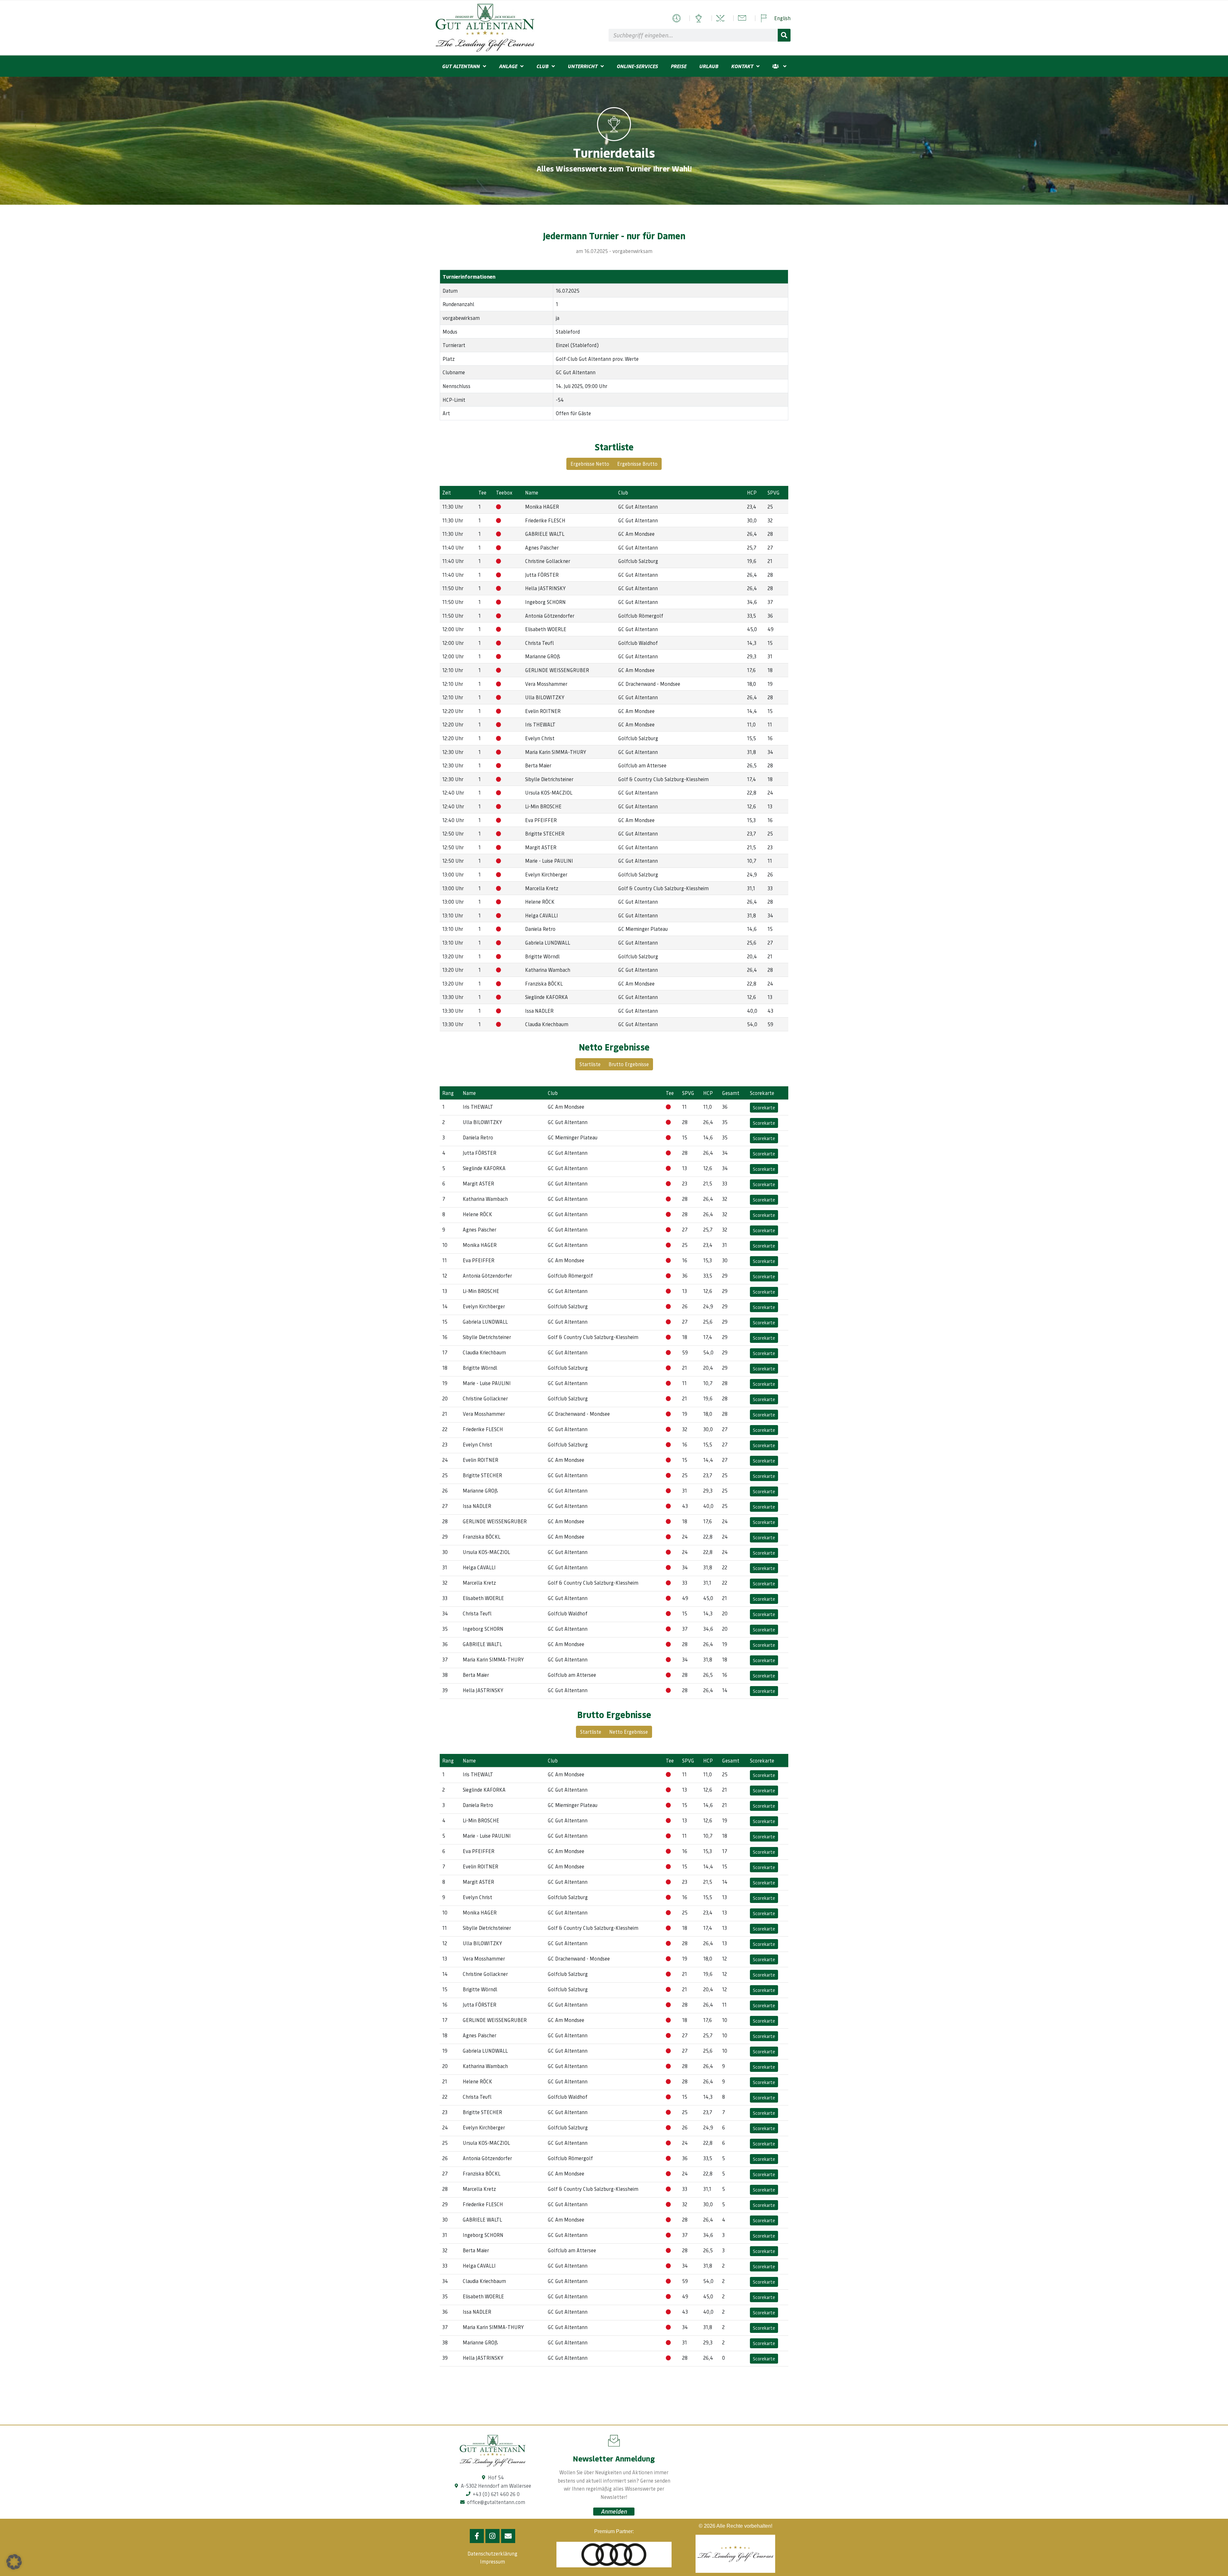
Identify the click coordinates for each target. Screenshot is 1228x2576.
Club (542, 66)
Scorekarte (764, 1107)
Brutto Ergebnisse (629, 1064)
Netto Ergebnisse (629, 1732)
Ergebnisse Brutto (637, 464)
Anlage (508, 66)
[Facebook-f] (477, 2536)
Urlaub (709, 66)
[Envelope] (508, 2536)
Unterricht (583, 66)
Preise (678, 66)
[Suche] (784, 35)
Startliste (590, 1064)
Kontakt (742, 66)
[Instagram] (492, 2536)
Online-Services (637, 66)
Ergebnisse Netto (590, 464)
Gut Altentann (461, 66)
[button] (14, 2562)
